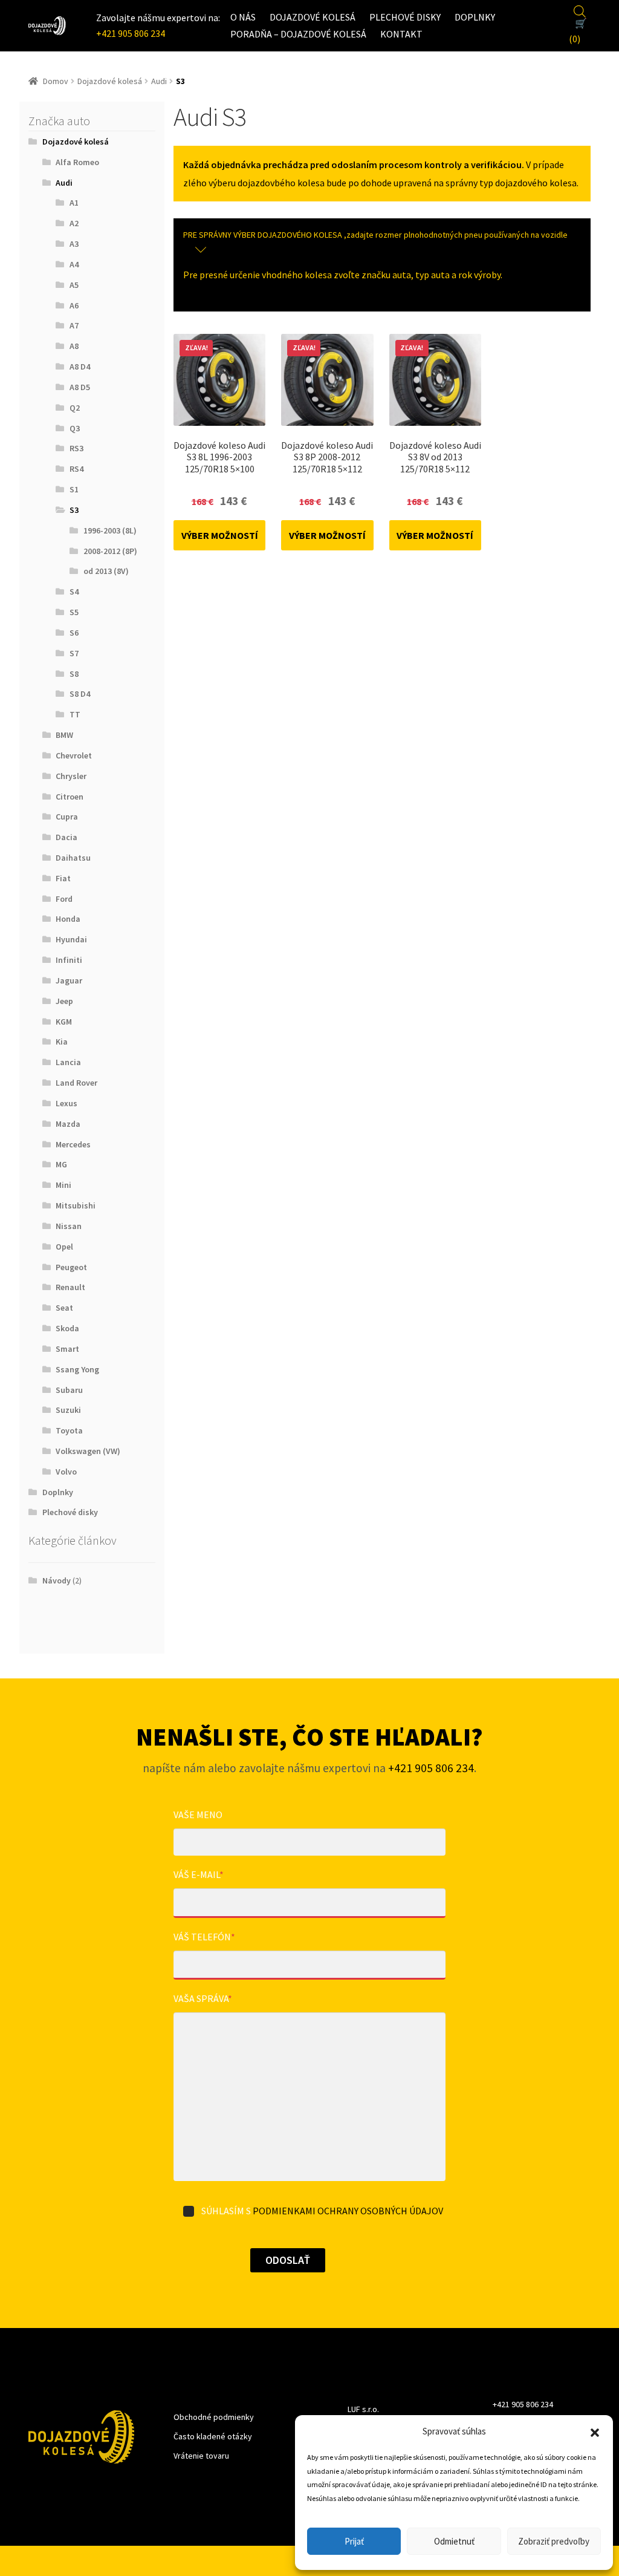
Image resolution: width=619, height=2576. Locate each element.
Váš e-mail (199, 1874)
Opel (64, 1247)
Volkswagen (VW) (88, 1451)
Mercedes (73, 1144)
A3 (74, 244)
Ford (64, 899)
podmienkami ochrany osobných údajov (348, 2211)
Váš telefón (204, 1937)
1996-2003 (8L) (110, 530)
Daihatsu (73, 858)
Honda (68, 919)
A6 (74, 305)
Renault (70, 1287)
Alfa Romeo (77, 162)
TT (75, 714)
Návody (57, 1580)
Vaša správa (203, 1998)
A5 (74, 285)
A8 (74, 346)
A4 (74, 264)
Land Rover (76, 1083)
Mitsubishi (76, 1205)
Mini (63, 1185)
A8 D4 (80, 367)
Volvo (66, 1472)
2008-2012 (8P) (110, 551)
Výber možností (220, 535)
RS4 (76, 469)
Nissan (69, 1226)
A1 (74, 203)
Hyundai (71, 939)
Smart (67, 1349)
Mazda (68, 1124)
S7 (74, 653)
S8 (74, 674)
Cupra (67, 817)
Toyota (69, 1430)
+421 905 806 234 (131, 33)
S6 (74, 633)
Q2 (75, 408)
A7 (74, 325)
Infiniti (69, 960)
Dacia (66, 837)
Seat (64, 1308)
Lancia (68, 1062)
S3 (74, 510)
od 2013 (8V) (106, 571)
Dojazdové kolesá (313, 17)
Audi (159, 81)
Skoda (67, 1328)
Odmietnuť (454, 2541)
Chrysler (71, 776)
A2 (74, 223)
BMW (64, 735)
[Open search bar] (580, 10)
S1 (74, 489)
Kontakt (401, 34)
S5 (74, 612)
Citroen (70, 797)
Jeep (64, 1001)
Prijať (354, 2541)
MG (61, 1164)
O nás (243, 17)
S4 (74, 592)
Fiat (63, 878)
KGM (64, 1022)
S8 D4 (80, 694)
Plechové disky (405, 17)
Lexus (66, 1103)
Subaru (69, 1390)
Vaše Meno (198, 1815)
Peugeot (71, 1267)
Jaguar (69, 980)
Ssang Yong (77, 1369)
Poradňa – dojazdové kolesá (298, 34)
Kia (62, 1042)
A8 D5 (80, 387)
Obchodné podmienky (214, 2417)
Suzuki (68, 1410)
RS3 (76, 448)
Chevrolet (74, 755)
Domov (56, 81)
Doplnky (475, 17)
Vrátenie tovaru (201, 2456)
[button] (595, 2431)
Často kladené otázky (213, 2436)
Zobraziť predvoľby (554, 2541)
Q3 (75, 428)
